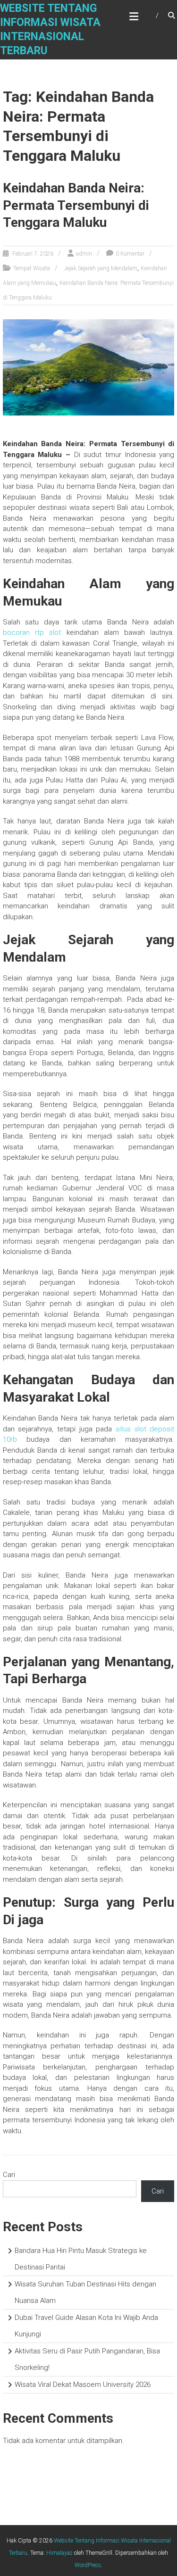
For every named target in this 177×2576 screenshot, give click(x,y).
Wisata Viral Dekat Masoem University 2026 (83, 2385)
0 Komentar (130, 254)
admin (84, 254)
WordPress (88, 2565)
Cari (9, 2175)
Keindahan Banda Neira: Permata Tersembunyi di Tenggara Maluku (76, 205)
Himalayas (59, 2553)
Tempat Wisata (32, 268)
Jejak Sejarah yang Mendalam (101, 268)
